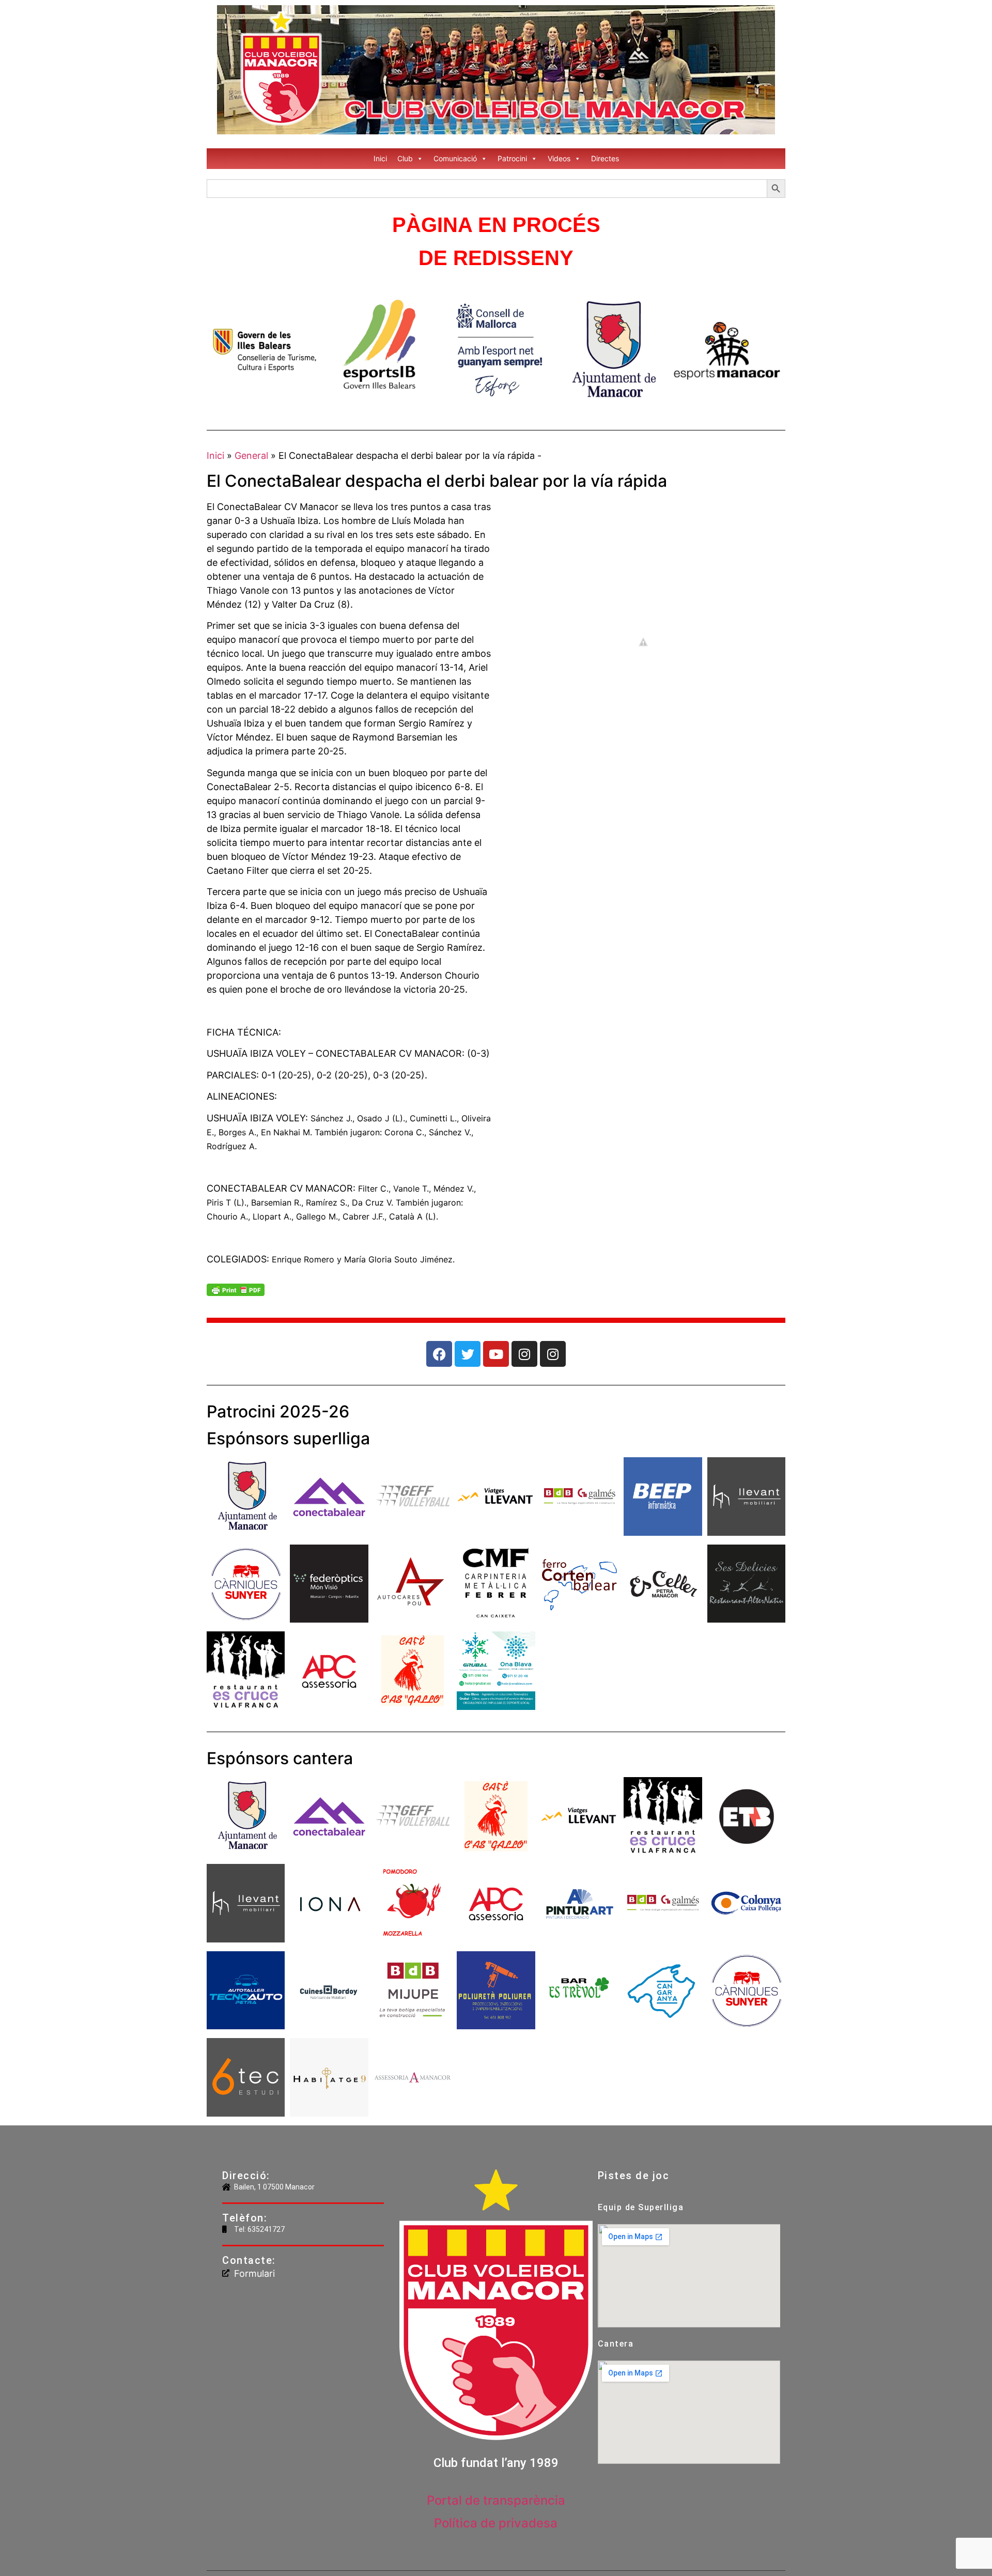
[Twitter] (468, 1354)
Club (405, 158)
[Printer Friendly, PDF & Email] (236, 1293)
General (251, 456)
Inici (380, 158)
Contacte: (249, 2260)
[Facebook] (439, 1354)
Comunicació (455, 158)
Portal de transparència (496, 2500)
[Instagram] (524, 1354)
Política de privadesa (496, 2523)
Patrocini (512, 158)
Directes (605, 158)
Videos (559, 158)
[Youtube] (496, 1354)
